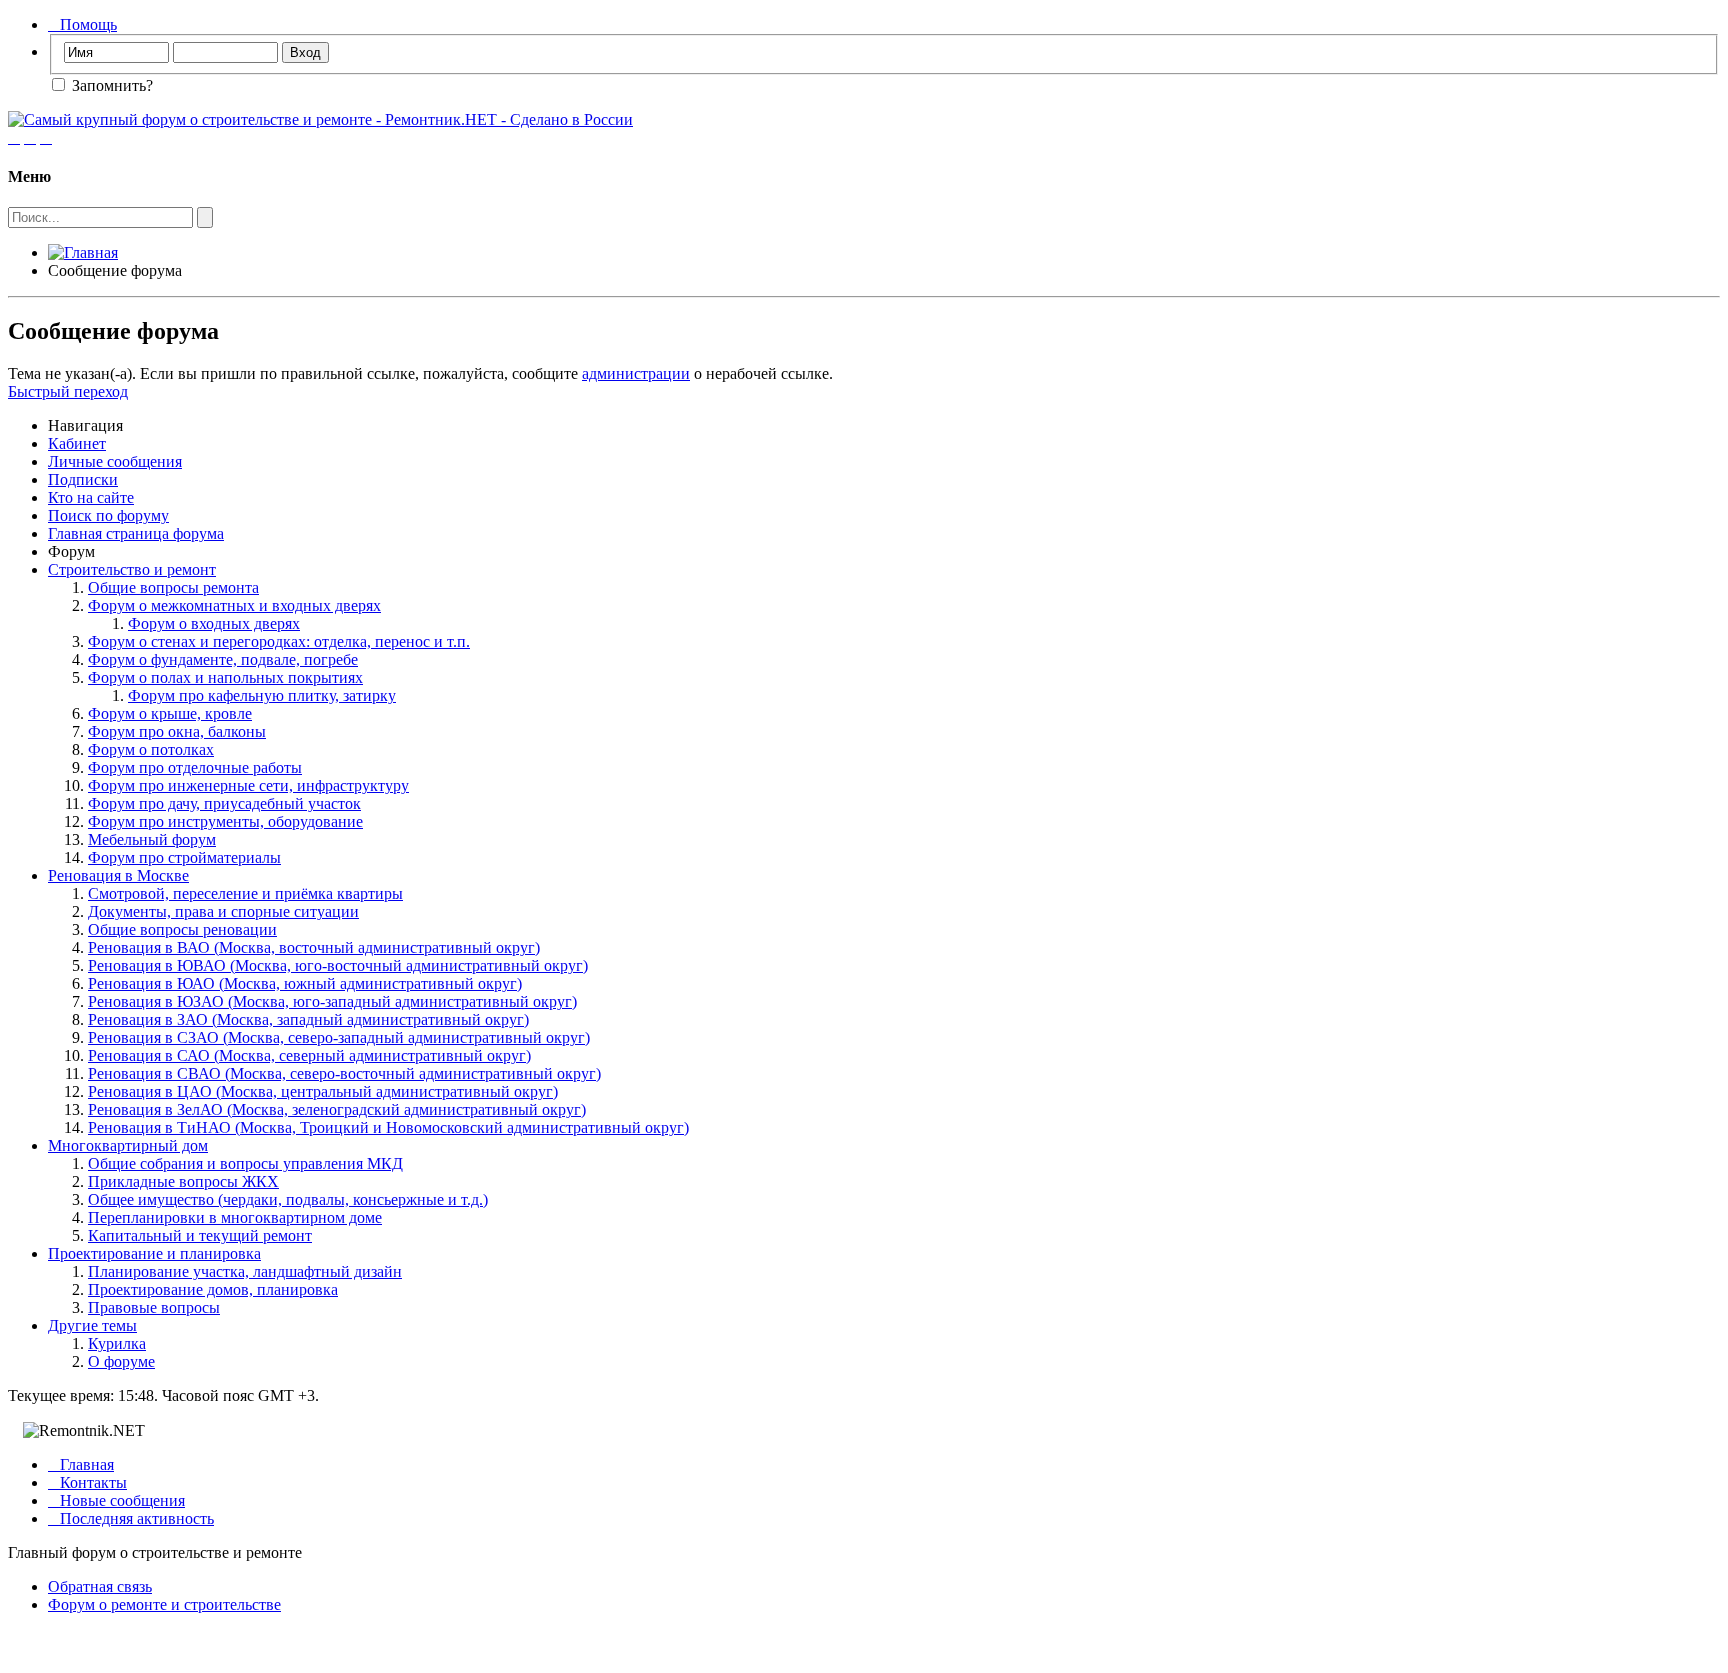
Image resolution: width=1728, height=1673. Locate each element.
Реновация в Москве (118, 875)
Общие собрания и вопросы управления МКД (245, 1163)
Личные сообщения (115, 461)
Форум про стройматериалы (184, 857)
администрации (636, 373)
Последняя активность (131, 1518)
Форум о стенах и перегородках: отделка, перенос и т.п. (279, 641)
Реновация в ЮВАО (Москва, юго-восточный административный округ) (338, 965)
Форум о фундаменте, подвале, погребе (223, 659)
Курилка (117, 1343)
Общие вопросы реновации (182, 929)
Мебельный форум (152, 839)
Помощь (82, 24)
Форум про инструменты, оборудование (225, 821)
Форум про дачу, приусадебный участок (224, 803)
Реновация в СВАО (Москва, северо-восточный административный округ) (344, 1073)
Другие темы (92, 1325)
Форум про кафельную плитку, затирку (262, 695)
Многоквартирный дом (128, 1145)
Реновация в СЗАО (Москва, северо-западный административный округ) (339, 1037)
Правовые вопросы (154, 1307)
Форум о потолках (151, 749)
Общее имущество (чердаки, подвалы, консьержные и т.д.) (288, 1199)
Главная (81, 1464)
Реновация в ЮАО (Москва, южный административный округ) (305, 983)
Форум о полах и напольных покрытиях (225, 677)
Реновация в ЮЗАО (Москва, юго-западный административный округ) (332, 1001)
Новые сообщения (116, 1500)
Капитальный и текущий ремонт (200, 1235)
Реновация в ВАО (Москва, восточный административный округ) (314, 947)
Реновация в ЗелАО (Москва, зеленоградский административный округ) (337, 1109)
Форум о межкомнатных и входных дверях (234, 605)
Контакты (87, 1482)
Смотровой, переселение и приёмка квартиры (245, 893)
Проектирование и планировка (154, 1253)
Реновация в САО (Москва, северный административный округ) (309, 1055)
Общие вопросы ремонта (173, 587)
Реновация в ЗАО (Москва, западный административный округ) (308, 1019)
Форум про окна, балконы (177, 731)
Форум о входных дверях (214, 623)
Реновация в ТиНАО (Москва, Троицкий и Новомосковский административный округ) (388, 1127)
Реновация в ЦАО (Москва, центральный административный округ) (323, 1091)
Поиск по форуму (108, 515)
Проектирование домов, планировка (213, 1289)
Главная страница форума (136, 533)
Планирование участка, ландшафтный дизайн (245, 1271)
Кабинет (77, 443)
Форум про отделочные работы (195, 767)
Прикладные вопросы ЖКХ (183, 1181)
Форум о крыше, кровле (170, 713)
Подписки (83, 479)
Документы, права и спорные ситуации (223, 911)
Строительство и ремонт (132, 569)
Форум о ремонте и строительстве (164, 1604)
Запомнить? (110, 85)
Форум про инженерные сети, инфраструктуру (248, 785)
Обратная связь (100, 1586)
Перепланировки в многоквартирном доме (235, 1217)
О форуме (121, 1361)
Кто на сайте (91, 497)
